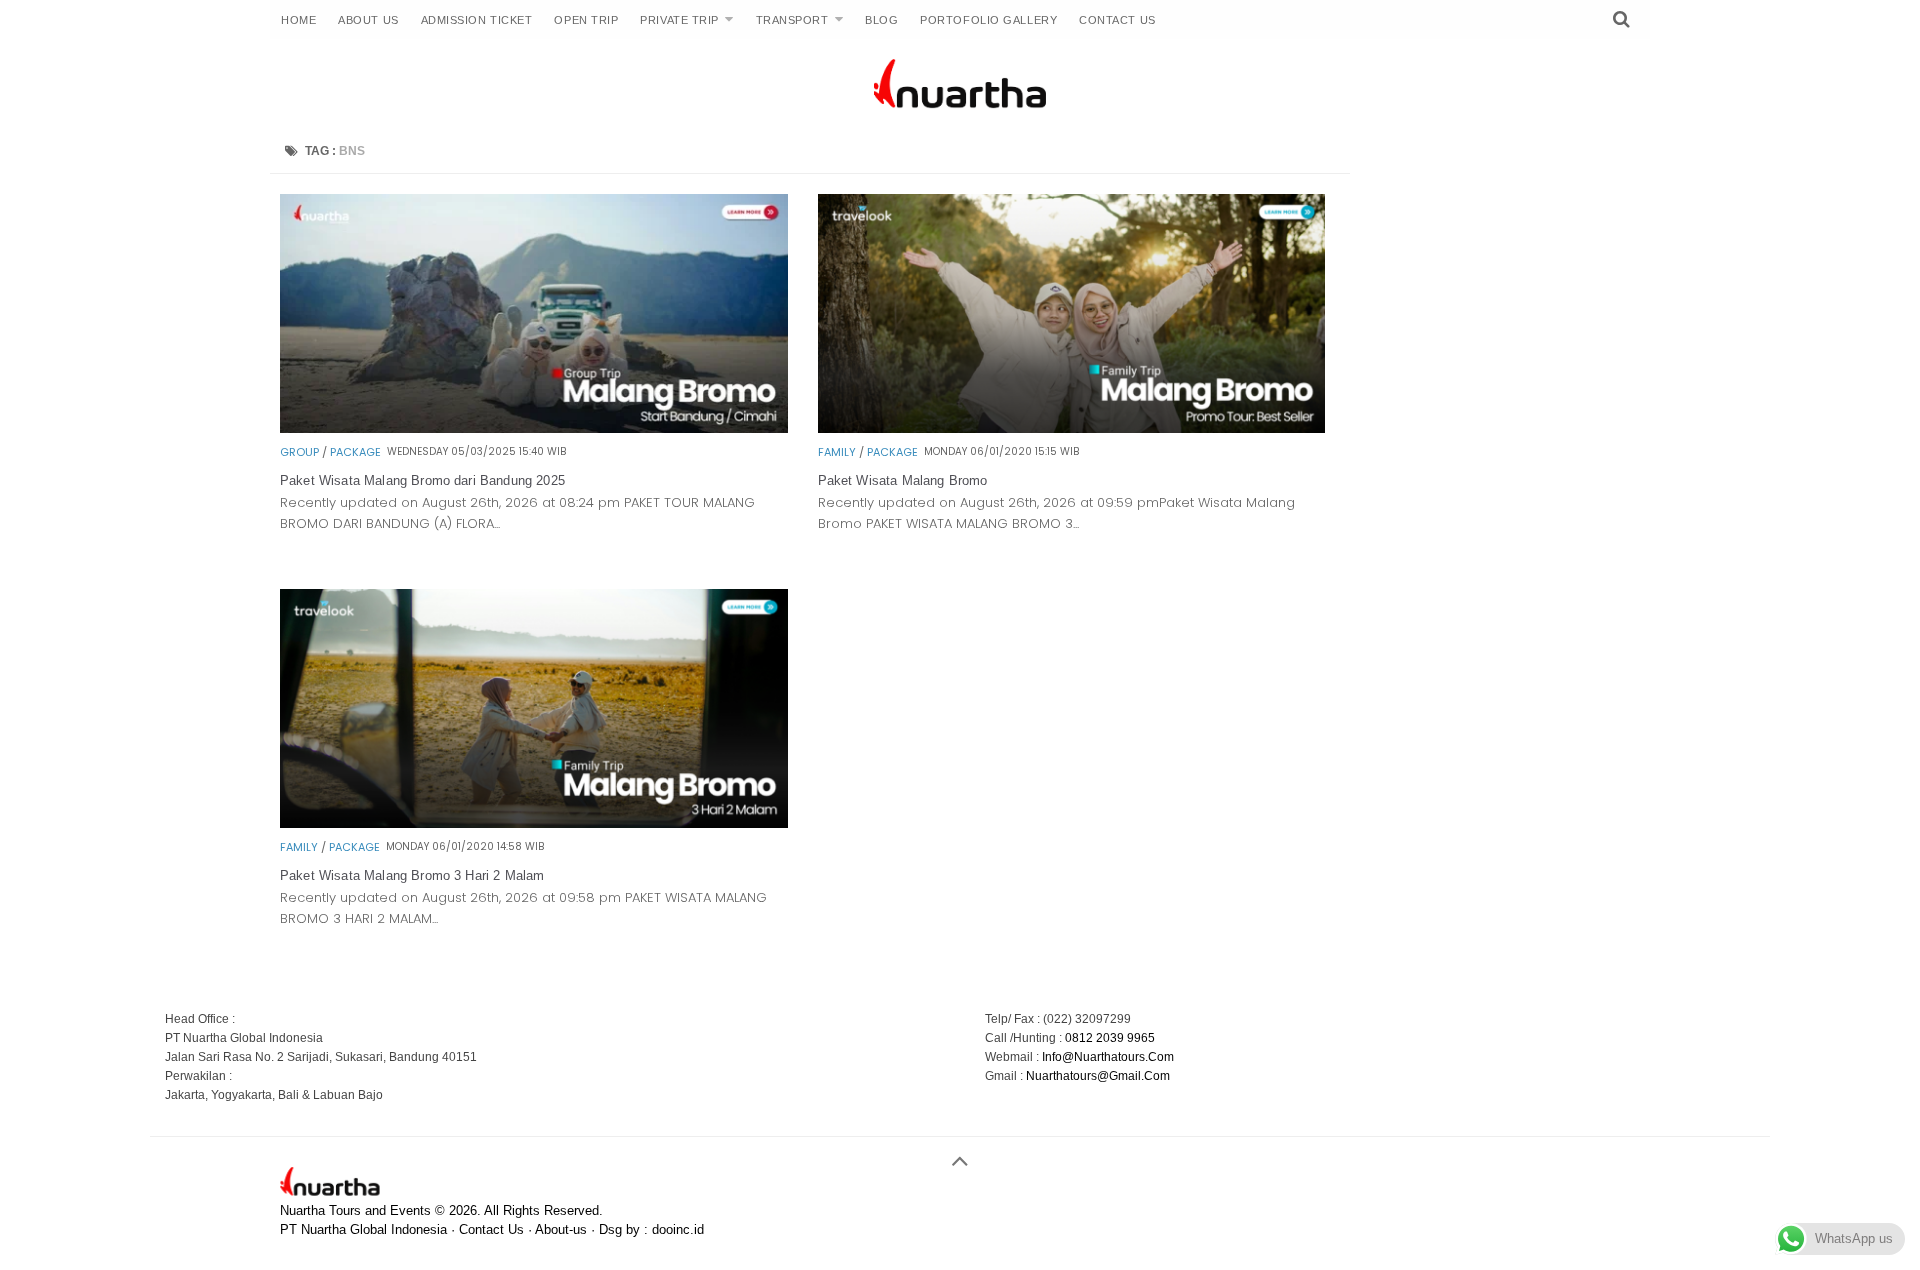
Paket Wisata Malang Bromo (903, 480)
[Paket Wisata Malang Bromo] (1072, 427)
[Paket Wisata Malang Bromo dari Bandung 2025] (534, 427)
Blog (881, 20)
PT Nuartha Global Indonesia (363, 1229)
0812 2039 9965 (1110, 1038)
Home (298, 20)
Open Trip (586, 20)
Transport (792, 20)
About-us (561, 1229)
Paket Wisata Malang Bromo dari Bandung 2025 (422, 480)
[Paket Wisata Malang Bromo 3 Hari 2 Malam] (534, 822)
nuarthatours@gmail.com (1098, 1076)
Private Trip (679, 20)
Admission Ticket (477, 20)
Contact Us (1117, 20)
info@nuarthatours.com (1108, 1057)
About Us (368, 20)
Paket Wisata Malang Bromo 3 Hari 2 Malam (412, 875)
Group (299, 452)
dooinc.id (678, 1229)
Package (355, 452)
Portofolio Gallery (988, 20)
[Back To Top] (960, 1152)
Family (837, 452)
